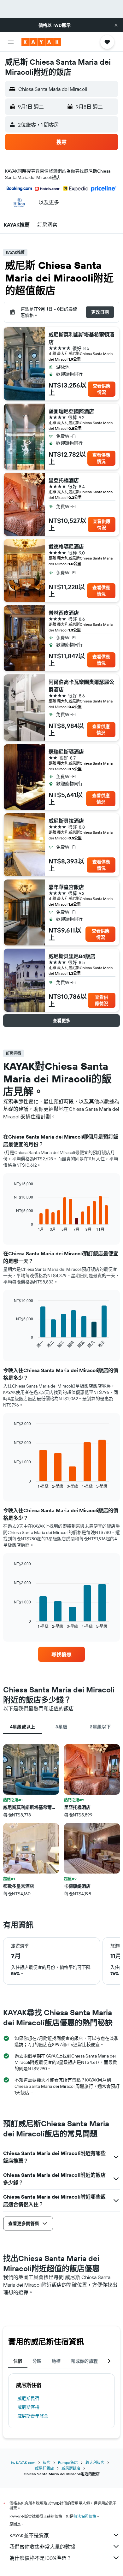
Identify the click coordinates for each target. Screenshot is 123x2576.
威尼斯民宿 (28, 2398)
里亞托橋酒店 (64, 480)
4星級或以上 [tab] (23, 1727)
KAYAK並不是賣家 (29, 2535)
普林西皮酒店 (64, 613)
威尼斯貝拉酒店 (66, 821)
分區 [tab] (37, 2361)
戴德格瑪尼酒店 (66, 547)
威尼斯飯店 (71, 2468)
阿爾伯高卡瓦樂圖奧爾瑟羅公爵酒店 (81, 686)
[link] (61, 1654)
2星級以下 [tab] (100, 1727)
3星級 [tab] (61, 1727)
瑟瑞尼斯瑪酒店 (66, 752)
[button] (116, 25)
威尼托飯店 (44, 2468)
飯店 (47, 2463)
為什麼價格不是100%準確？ (41, 2558)
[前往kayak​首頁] (41, 42)
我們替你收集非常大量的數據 (42, 2547)
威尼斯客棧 (28, 2407)
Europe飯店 (68, 2463)
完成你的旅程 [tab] (84, 2361)
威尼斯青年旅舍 (33, 2416)
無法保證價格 (85, 2517)
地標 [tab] (56, 2361)
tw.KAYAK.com (23, 2463)
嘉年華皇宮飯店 (66, 887)
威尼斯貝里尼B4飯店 (72, 956)
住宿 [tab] (18, 2361)
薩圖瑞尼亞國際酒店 (71, 411)
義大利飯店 (95, 2463)
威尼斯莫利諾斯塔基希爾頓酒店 (81, 338)
